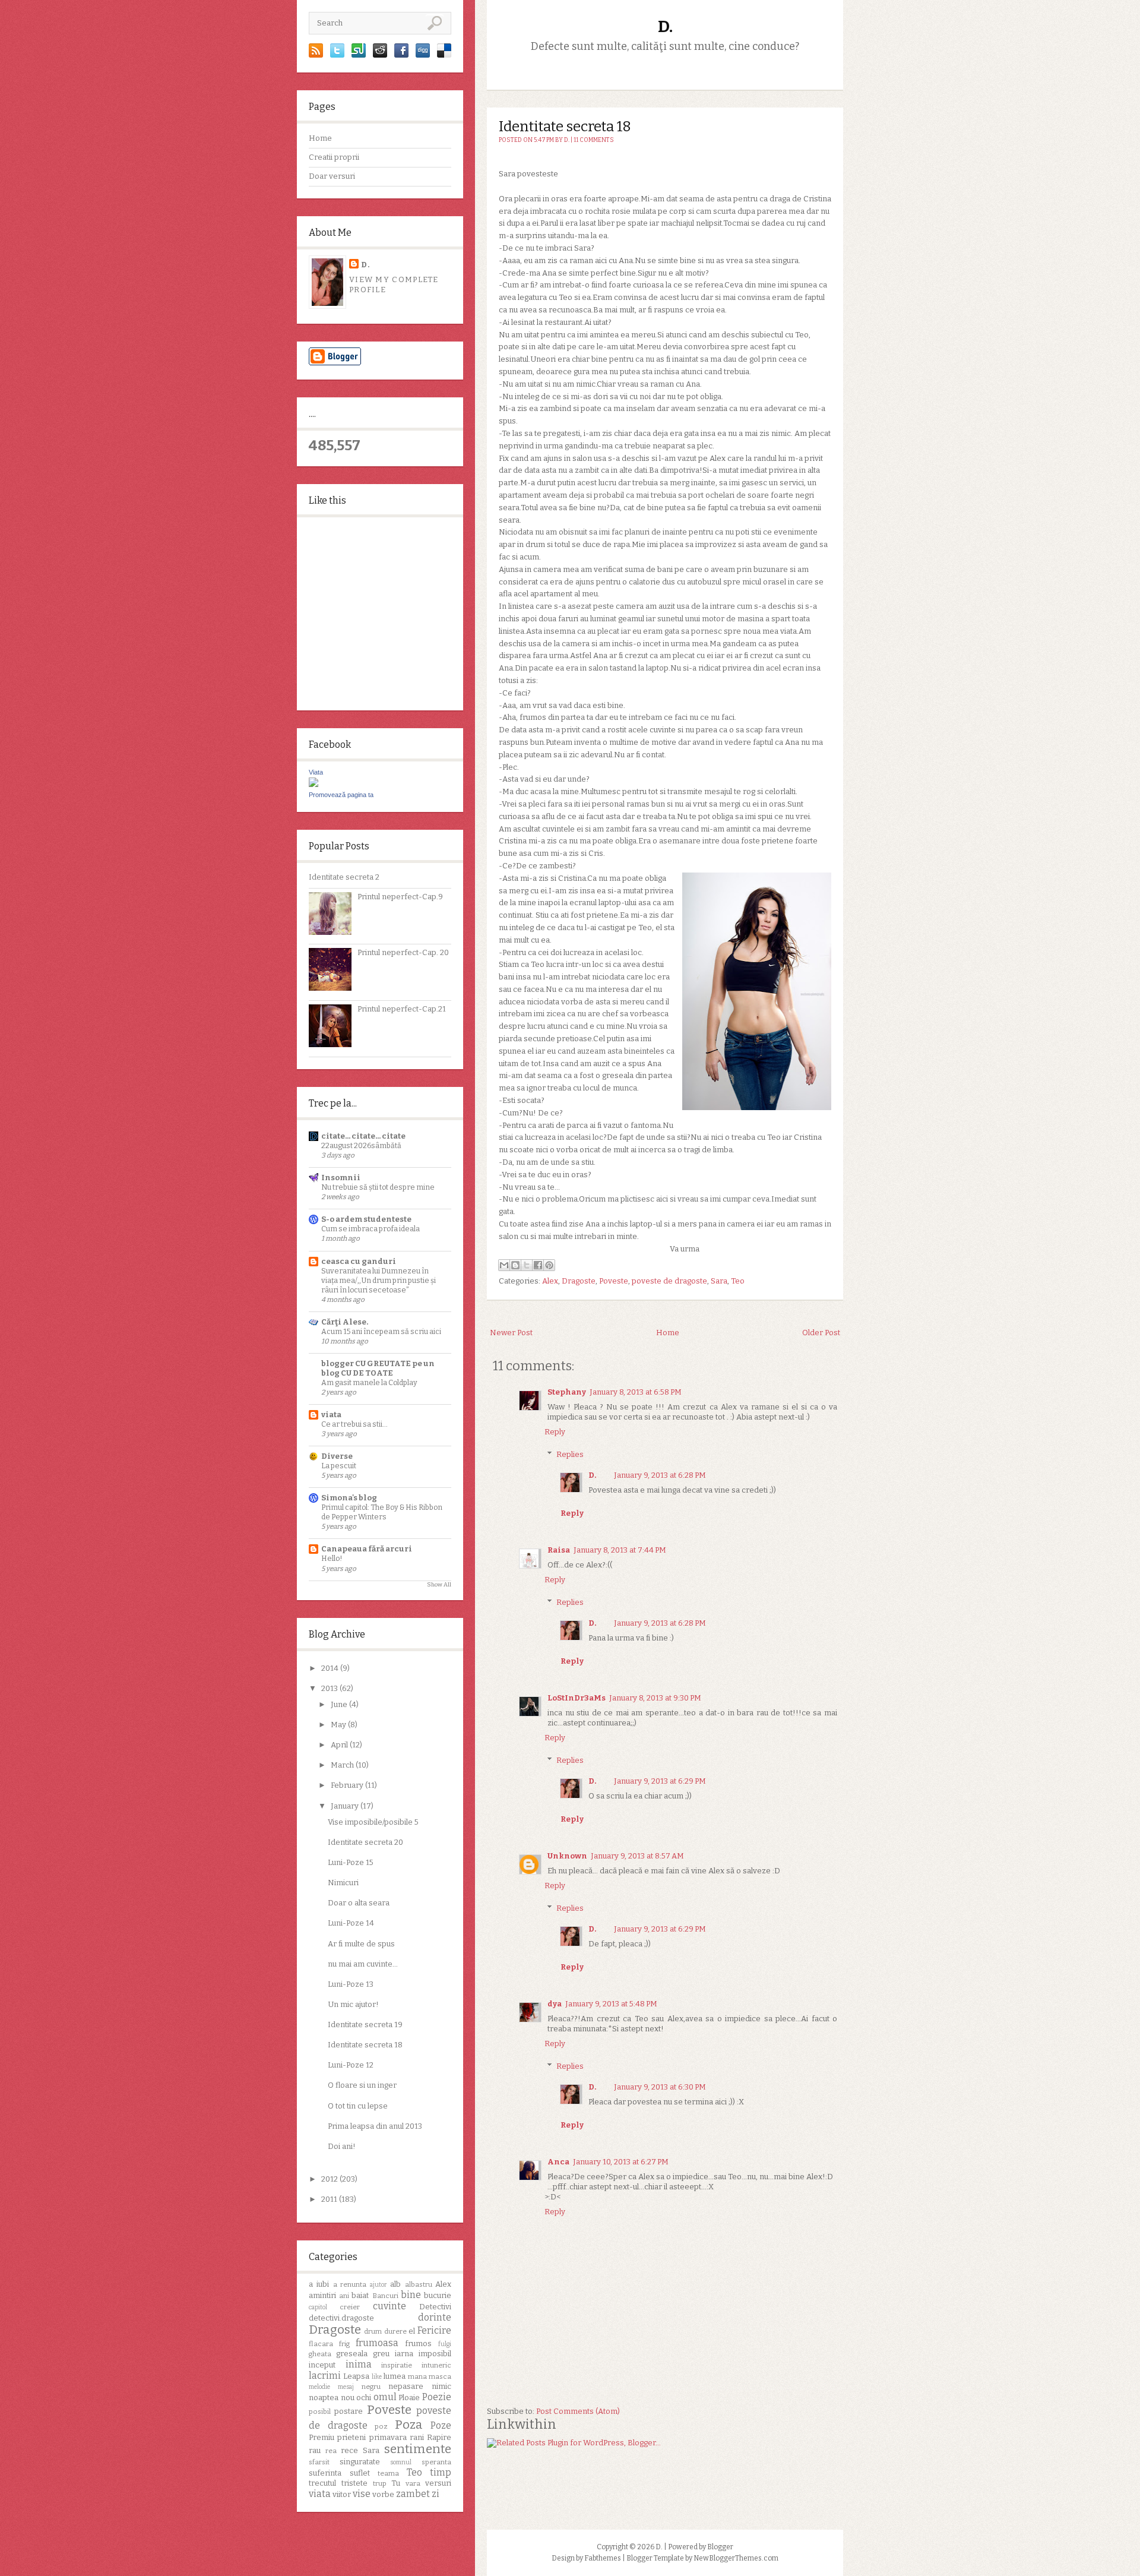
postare (349, 2411)
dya (555, 2004)
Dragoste (335, 2330)
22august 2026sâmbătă (361, 1145)
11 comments (594, 140)
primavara (388, 2437)
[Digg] (423, 55)
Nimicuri (343, 1883)
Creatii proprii (334, 157)
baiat (360, 2295)
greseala (352, 2354)
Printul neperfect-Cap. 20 (403, 952)
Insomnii (341, 1178)
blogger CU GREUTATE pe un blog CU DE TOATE (378, 1368)
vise (362, 2494)
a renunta (350, 2284)
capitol (318, 2307)
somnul (401, 2462)
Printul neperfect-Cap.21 (402, 1009)
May (339, 1725)
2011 (330, 2199)
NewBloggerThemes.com (736, 2558)
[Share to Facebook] (538, 1265)
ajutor (379, 2285)
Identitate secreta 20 (365, 1842)
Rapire (439, 2437)
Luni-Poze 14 (351, 1923)
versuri (438, 2483)
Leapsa (356, 2376)
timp (441, 2472)
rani (417, 2437)
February (348, 1785)
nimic (441, 2386)
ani (344, 2296)
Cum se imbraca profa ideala (370, 1229)
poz (381, 2426)
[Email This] (504, 1265)
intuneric (436, 2365)
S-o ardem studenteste (366, 1219)
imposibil (435, 2354)
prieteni (351, 2437)
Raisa (559, 1550)
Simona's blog (349, 1498)
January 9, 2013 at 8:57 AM (637, 1856)
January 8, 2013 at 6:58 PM (636, 1392)
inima (359, 2364)
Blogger (720, 2547)
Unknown (567, 1856)
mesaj (346, 2387)
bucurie (438, 2295)
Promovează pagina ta (341, 795)
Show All (439, 1585)
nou (348, 2398)
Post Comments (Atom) (578, 2411)
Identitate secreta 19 (365, 2025)
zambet (413, 2494)
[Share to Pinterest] (549, 1265)
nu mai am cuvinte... (363, 1964)
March (343, 1765)
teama (388, 2473)
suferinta (325, 2473)
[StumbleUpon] (359, 55)
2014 (331, 1668)
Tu (396, 2483)
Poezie (437, 2397)
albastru (419, 2284)
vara (413, 2483)
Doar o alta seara (359, 1903)
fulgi (445, 2344)
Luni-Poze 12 (351, 2065)
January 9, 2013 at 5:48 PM (611, 2004)
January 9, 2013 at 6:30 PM (660, 2087)
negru (371, 2387)
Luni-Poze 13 (351, 1984)
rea (331, 2451)
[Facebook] (401, 55)
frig (344, 2344)
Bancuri (385, 2296)
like (377, 2377)
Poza (409, 2425)
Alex (443, 2284)
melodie (319, 2387)
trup (380, 2483)
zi (436, 2494)
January (346, 1806)
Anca (558, 2162)
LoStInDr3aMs (577, 1698)
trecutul (322, 2483)
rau (315, 2450)
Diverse (337, 1456)
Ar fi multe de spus (361, 1944)
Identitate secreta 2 (344, 877)
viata (331, 1415)
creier (350, 2307)
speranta (436, 2462)
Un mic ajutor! (353, 2004)
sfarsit (319, 2462)
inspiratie (397, 2365)
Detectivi (435, 2307)
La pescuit (339, 1466)
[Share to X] (527, 1265)
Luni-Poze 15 (351, 1862)
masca (440, 2376)
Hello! (332, 1558)
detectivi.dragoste (341, 2318)
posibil (320, 2411)
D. (366, 265)
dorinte (435, 2317)
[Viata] (313, 784)
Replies (570, 1454)
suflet (360, 2473)
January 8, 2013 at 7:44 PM (620, 1550)
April (340, 1745)
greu (381, 2354)
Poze (441, 2425)
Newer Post (511, 1333)
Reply (555, 1432)
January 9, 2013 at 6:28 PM (660, 1475)
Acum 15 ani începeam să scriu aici (381, 1331)
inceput (322, 2365)
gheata (320, 2354)
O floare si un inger (362, 2085)
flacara (321, 2344)
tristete (354, 2483)
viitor (342, 2494)
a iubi (319, 2284)
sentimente (418, 2449)
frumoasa (377, 2343)
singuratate (360, 2462)
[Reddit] (380, 55)
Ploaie (409, 2398)
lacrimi (325, 2376)
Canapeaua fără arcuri (367, 1549)
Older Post (821, 1333)
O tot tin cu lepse (358, 2106)
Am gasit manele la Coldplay (369, 1382)
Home (320, 138)
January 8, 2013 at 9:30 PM (655, 1698)
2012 (330, 2179)
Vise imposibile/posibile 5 (373, 1822)
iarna (404, 2354)
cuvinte (389, 2306)
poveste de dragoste (669, 1281)
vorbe (383, 2494)
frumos (418, 2343)
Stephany (567, 1392)
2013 (330, 1688)
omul (385, 2397)
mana (417, 2376)
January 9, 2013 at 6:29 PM (660, 1781)
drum (373, 2331)
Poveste (389, 2410)
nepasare (406, 2386)
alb (395, 2284)
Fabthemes (603, 2558)
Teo (414, 2472)
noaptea (324, 2398)
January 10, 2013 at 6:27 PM (621, 2162)
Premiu (322, 2437)
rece (349, 2450)
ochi (364, 2398)
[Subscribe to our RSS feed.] (316, 55)
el (412, 2331)
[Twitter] (337, 55)
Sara (371, 2450)
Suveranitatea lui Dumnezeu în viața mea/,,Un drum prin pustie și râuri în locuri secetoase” (379, 1280)
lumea (395, 2376)
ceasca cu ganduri (359, 1261)
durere (395, 2331)
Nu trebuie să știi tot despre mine (378, 1187)
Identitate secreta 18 (365, 2045)
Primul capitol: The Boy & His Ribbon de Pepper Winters (382, 1512)
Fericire (434, 2330)
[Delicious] (444, 55)
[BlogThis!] (515, 1265)
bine (411, 2295)
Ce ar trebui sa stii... (354, 1424)
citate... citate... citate (363, 1136)
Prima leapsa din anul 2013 (375, 2126)
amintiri (322, 2295)
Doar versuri (332, 176)
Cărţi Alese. (345, 1322)
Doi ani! (342, 2146)
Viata (316, 772)
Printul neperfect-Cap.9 (400, 897)
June (340, 1704)
